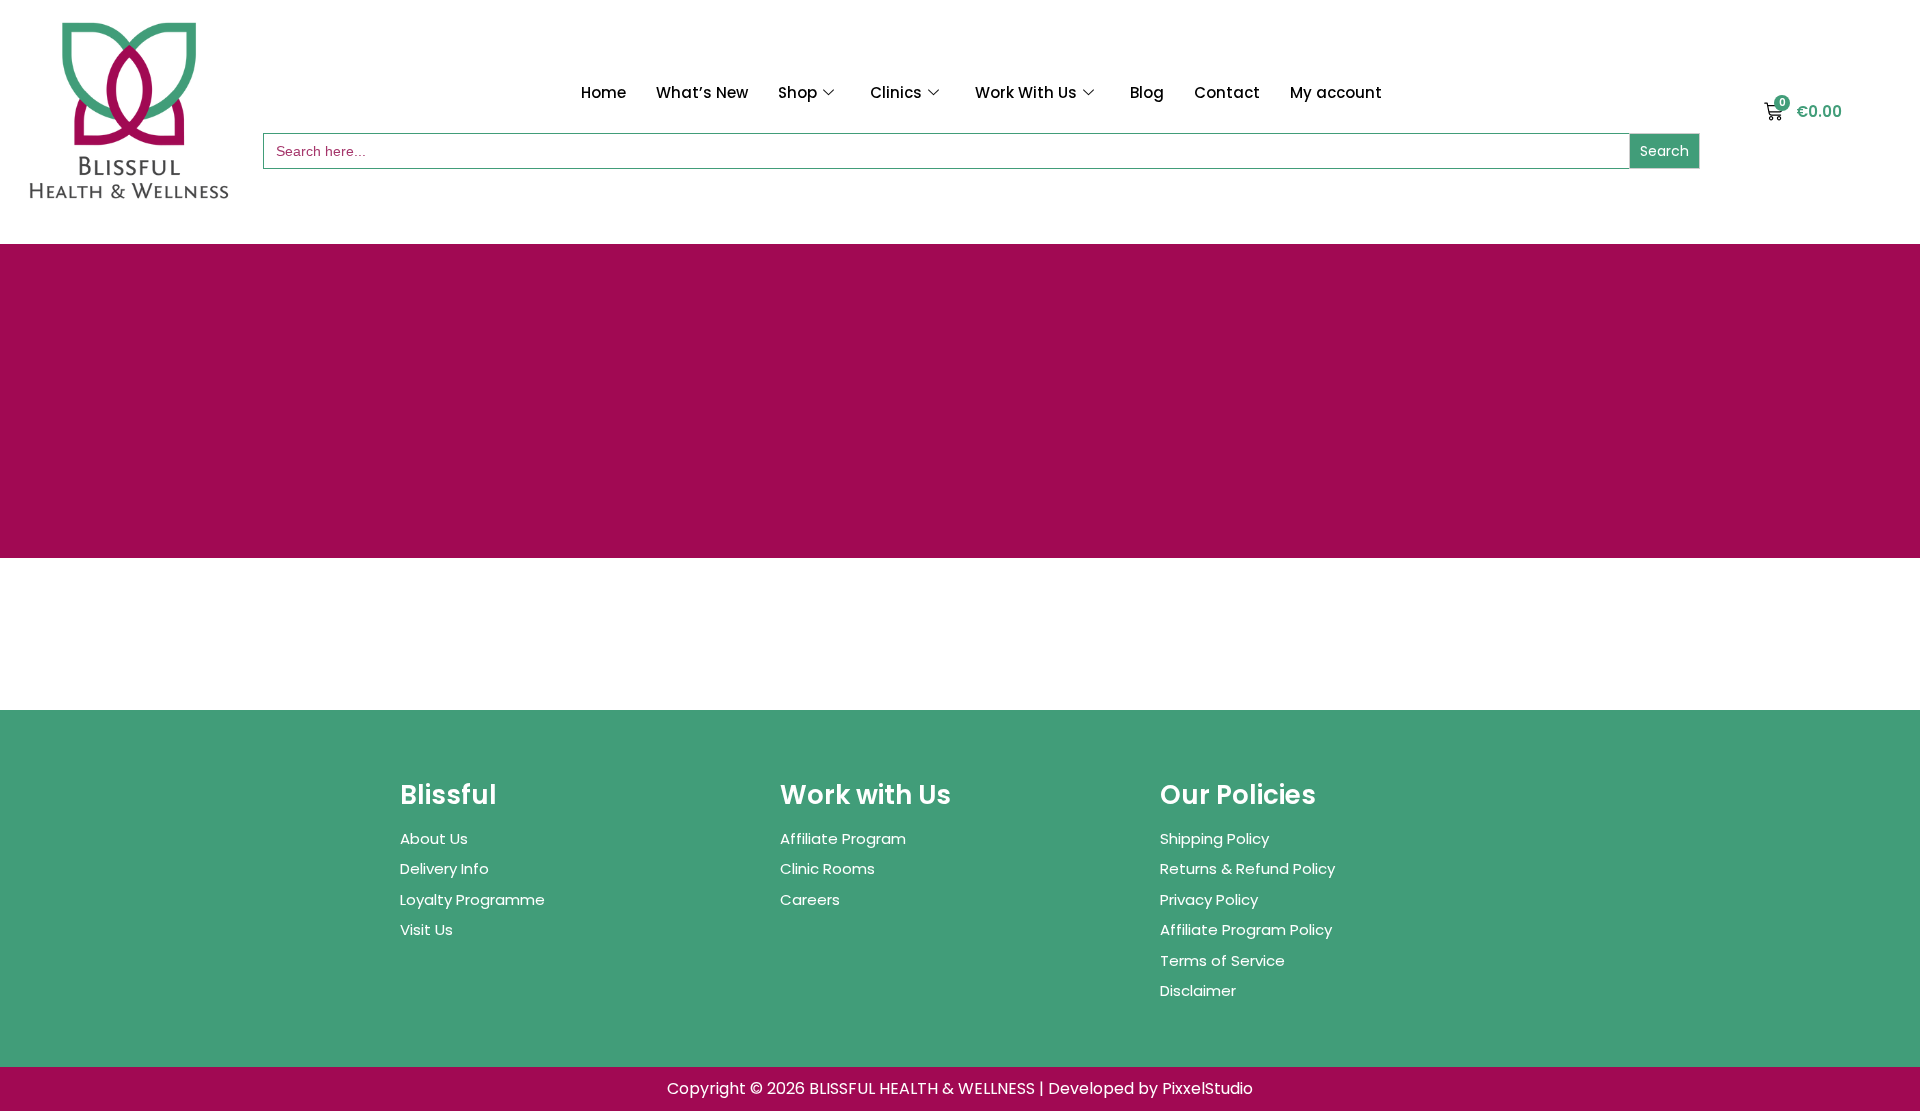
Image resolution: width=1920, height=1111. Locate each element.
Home (603, 92)
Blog (1147, 92)
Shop (797, 92)
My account (1336, 92)
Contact (1227, 92)
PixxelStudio (1207, 1088)
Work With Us (1026, 92)
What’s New (702, 92)
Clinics (896, 92)
